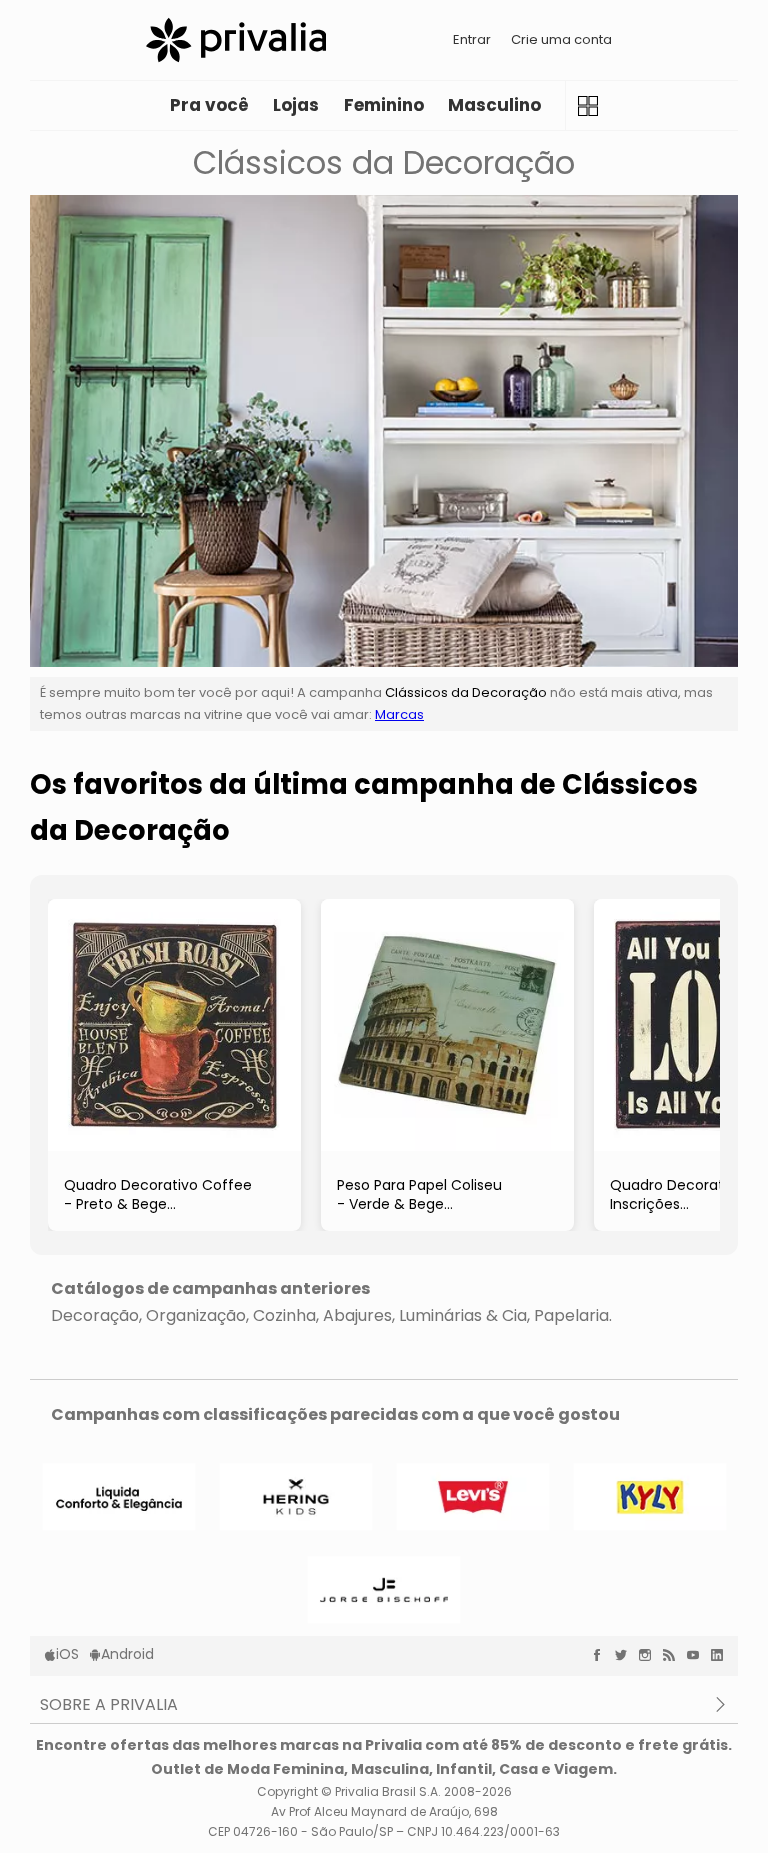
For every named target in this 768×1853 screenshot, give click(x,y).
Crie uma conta (561, 39)
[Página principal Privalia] (236, 40)
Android (127, 1654)
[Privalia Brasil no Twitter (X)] (626, 1655)
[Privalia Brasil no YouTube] (698, 1655)
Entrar (472, 39)
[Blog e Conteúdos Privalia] (674, 1655)
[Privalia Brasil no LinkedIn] (722, 1655)
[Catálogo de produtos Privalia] (587, 105)
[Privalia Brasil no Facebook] (602, 1655)
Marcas (399, 714)
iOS (67, 1654)
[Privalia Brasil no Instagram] (650, 1655)
